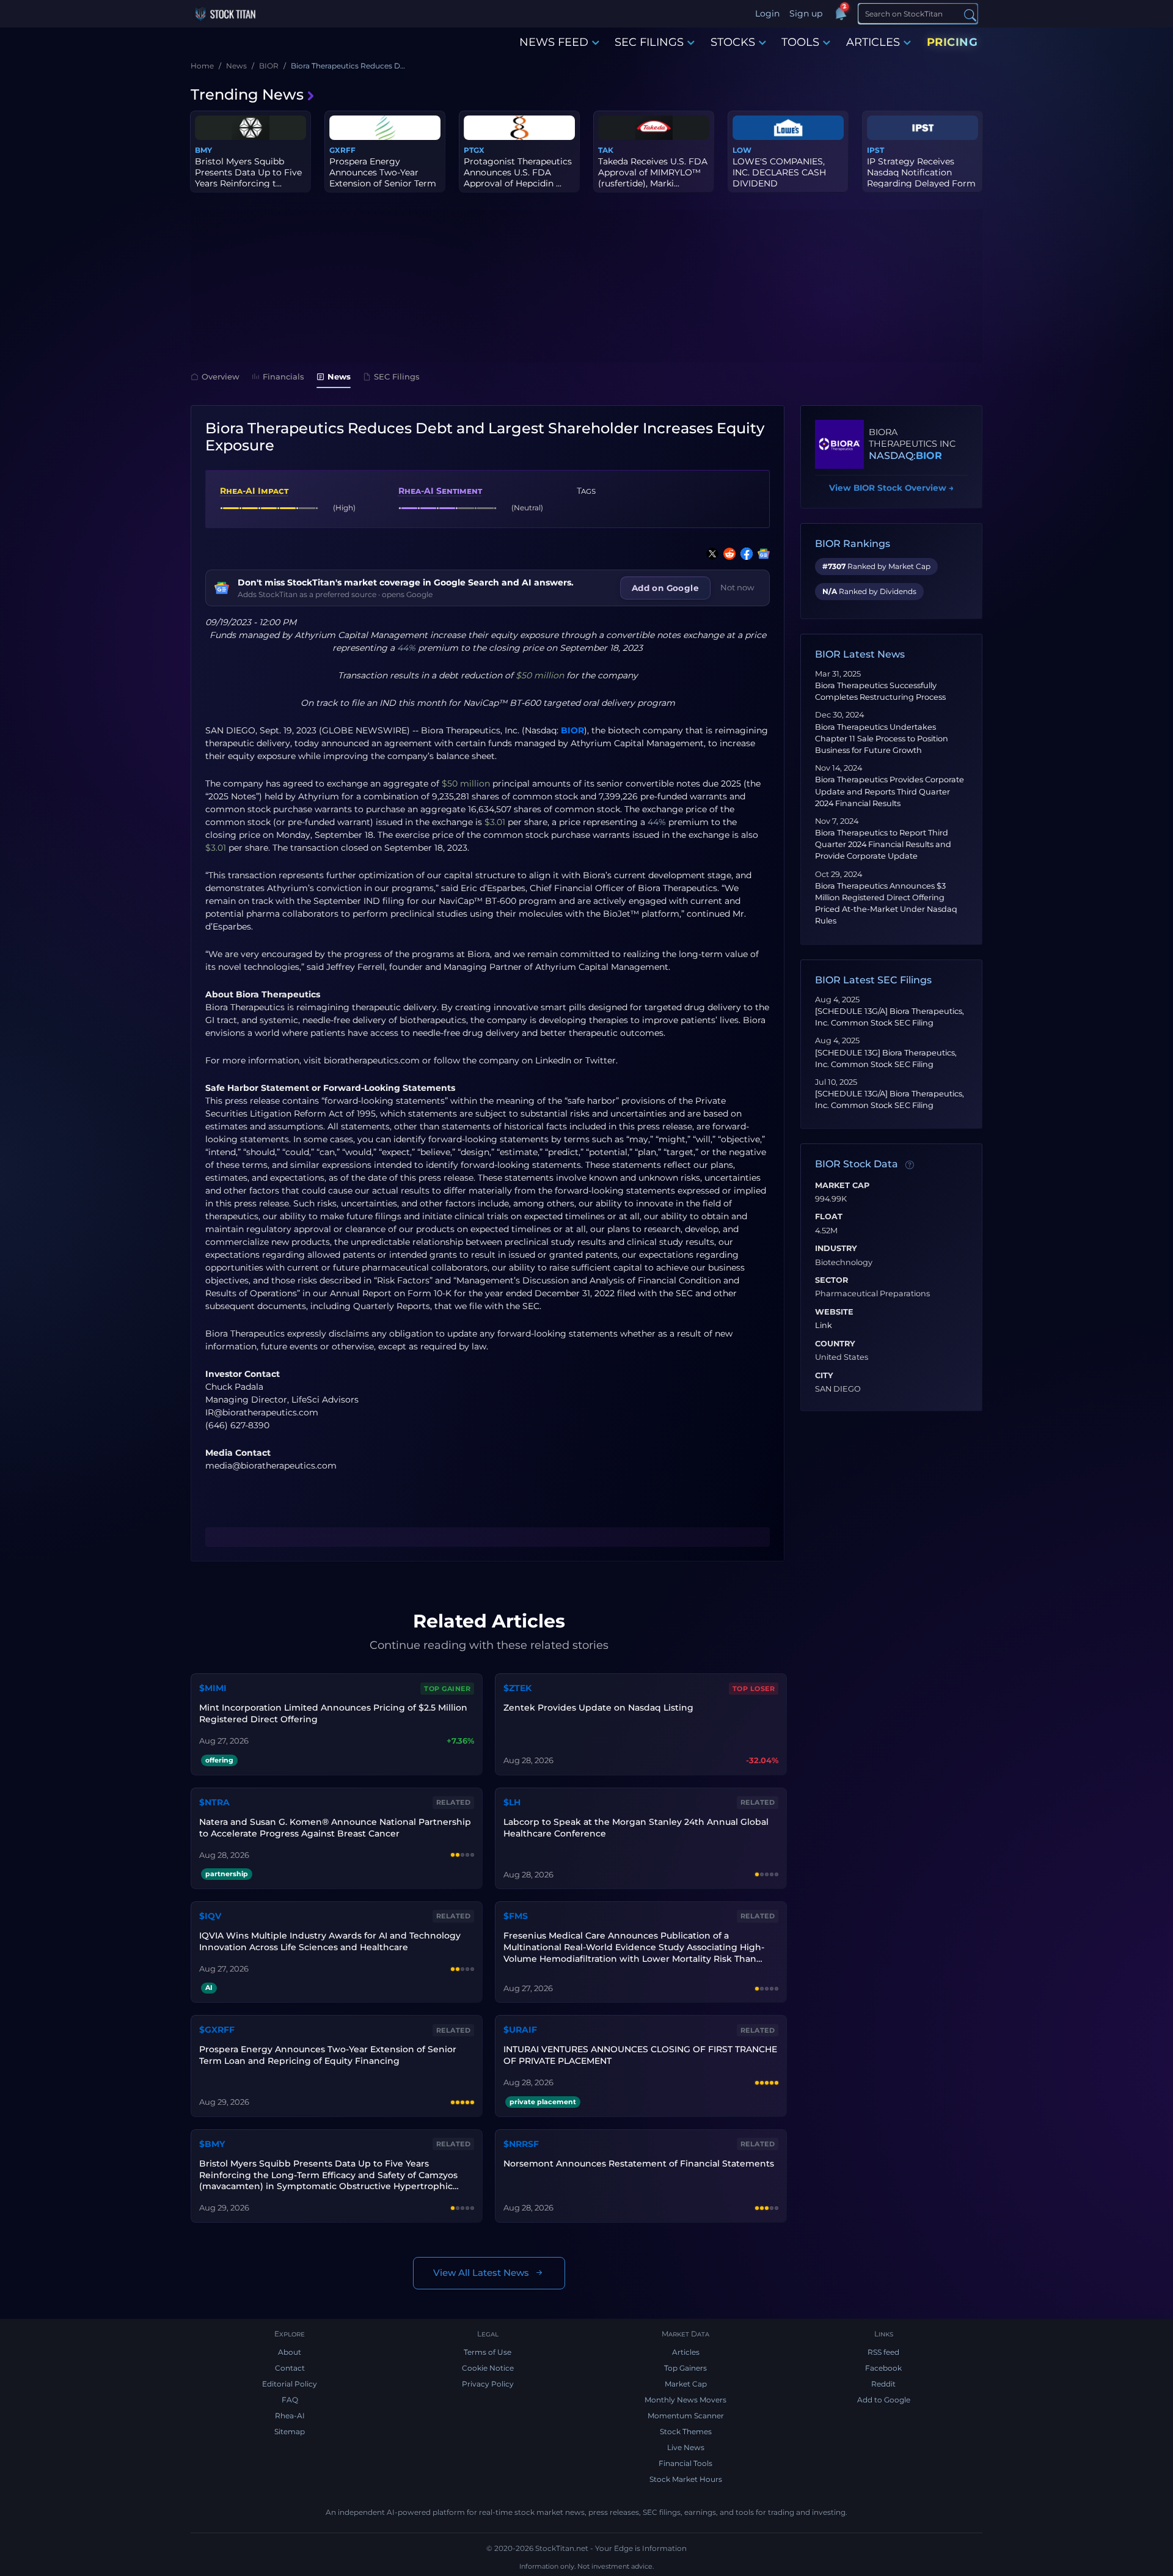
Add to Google (884, 2400)
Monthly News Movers (685, 2400)
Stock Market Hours (686, 2479)
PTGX (474, 150)
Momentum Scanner (686, 2416)
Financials (283, 376)
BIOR (572, 730)
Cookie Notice (488, 2368)
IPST (875, 150)
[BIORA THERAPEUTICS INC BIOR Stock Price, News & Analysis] (839, 444)
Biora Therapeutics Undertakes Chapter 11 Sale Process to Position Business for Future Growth (882, 739)
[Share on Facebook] (744, 554)
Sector (831, 1280)
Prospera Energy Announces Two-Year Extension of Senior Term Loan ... (383, 178)
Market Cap (842, 1186)
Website (834, 1312)
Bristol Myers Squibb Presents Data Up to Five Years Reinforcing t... (248, 172)
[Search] (970, 14)
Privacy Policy (488, 2384)
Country (835, 1344)
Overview (221, 376)
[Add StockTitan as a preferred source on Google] (761, 554)
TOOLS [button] (800, 42)
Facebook (883, 2368)
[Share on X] (710, 554)
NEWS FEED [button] (554, 42)
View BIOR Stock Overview (891, 488)
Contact (290, 2368)
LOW (742, 150)
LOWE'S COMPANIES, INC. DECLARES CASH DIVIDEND (779, 172)
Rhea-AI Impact (254, 491)
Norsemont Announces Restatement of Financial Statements (639, 2163)
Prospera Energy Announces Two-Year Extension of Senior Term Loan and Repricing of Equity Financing (328, 2055)
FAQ (290, 2400)
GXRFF (342, 150)
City (824, 1376)
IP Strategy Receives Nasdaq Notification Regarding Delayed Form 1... (921, 178)
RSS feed (883, 2352)
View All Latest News (481, 2273)
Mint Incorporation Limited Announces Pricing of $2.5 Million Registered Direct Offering (333, 1713)
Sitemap (290, 2431)
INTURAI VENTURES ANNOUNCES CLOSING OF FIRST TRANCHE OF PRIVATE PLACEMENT (640, 2055)
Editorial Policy (290, 2384)
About (290, 2352)
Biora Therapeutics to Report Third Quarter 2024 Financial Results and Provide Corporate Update (883, 844)
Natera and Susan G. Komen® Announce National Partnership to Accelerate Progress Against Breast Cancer (335, 1828)
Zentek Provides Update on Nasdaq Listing (598, 1708)
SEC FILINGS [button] (649, 42)
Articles (686, 2352)
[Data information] (910, 1165)
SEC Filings (397, 376)
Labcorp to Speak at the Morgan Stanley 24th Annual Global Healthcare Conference (636, 1828)
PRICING (952, 42)
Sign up (806, 13)
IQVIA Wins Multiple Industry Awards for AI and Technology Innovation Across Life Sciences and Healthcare (330, 1941)
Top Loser (754, 1689)
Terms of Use (488, 2352)
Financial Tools (685, 2463)
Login (767, 13)
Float (829, 1217)
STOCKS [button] (733, 42)
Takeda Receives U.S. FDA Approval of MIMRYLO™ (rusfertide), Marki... (653, 172)
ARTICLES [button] (873, 42)
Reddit (883, 2384)
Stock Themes (686, 2431)
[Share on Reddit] (727, 554)
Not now (737, 587)
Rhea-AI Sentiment (440, 491)
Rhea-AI (290, 2416)
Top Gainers (685, 2368)
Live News (686, 2447)
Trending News (247, 94)
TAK (606, 150)
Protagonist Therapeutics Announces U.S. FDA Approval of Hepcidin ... (518, 172)
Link (824, 1326)
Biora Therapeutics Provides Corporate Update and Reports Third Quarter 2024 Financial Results (890, 791)
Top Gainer (447, 1689)
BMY (203, 150)
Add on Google (665, 588)
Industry (836, 1249)
